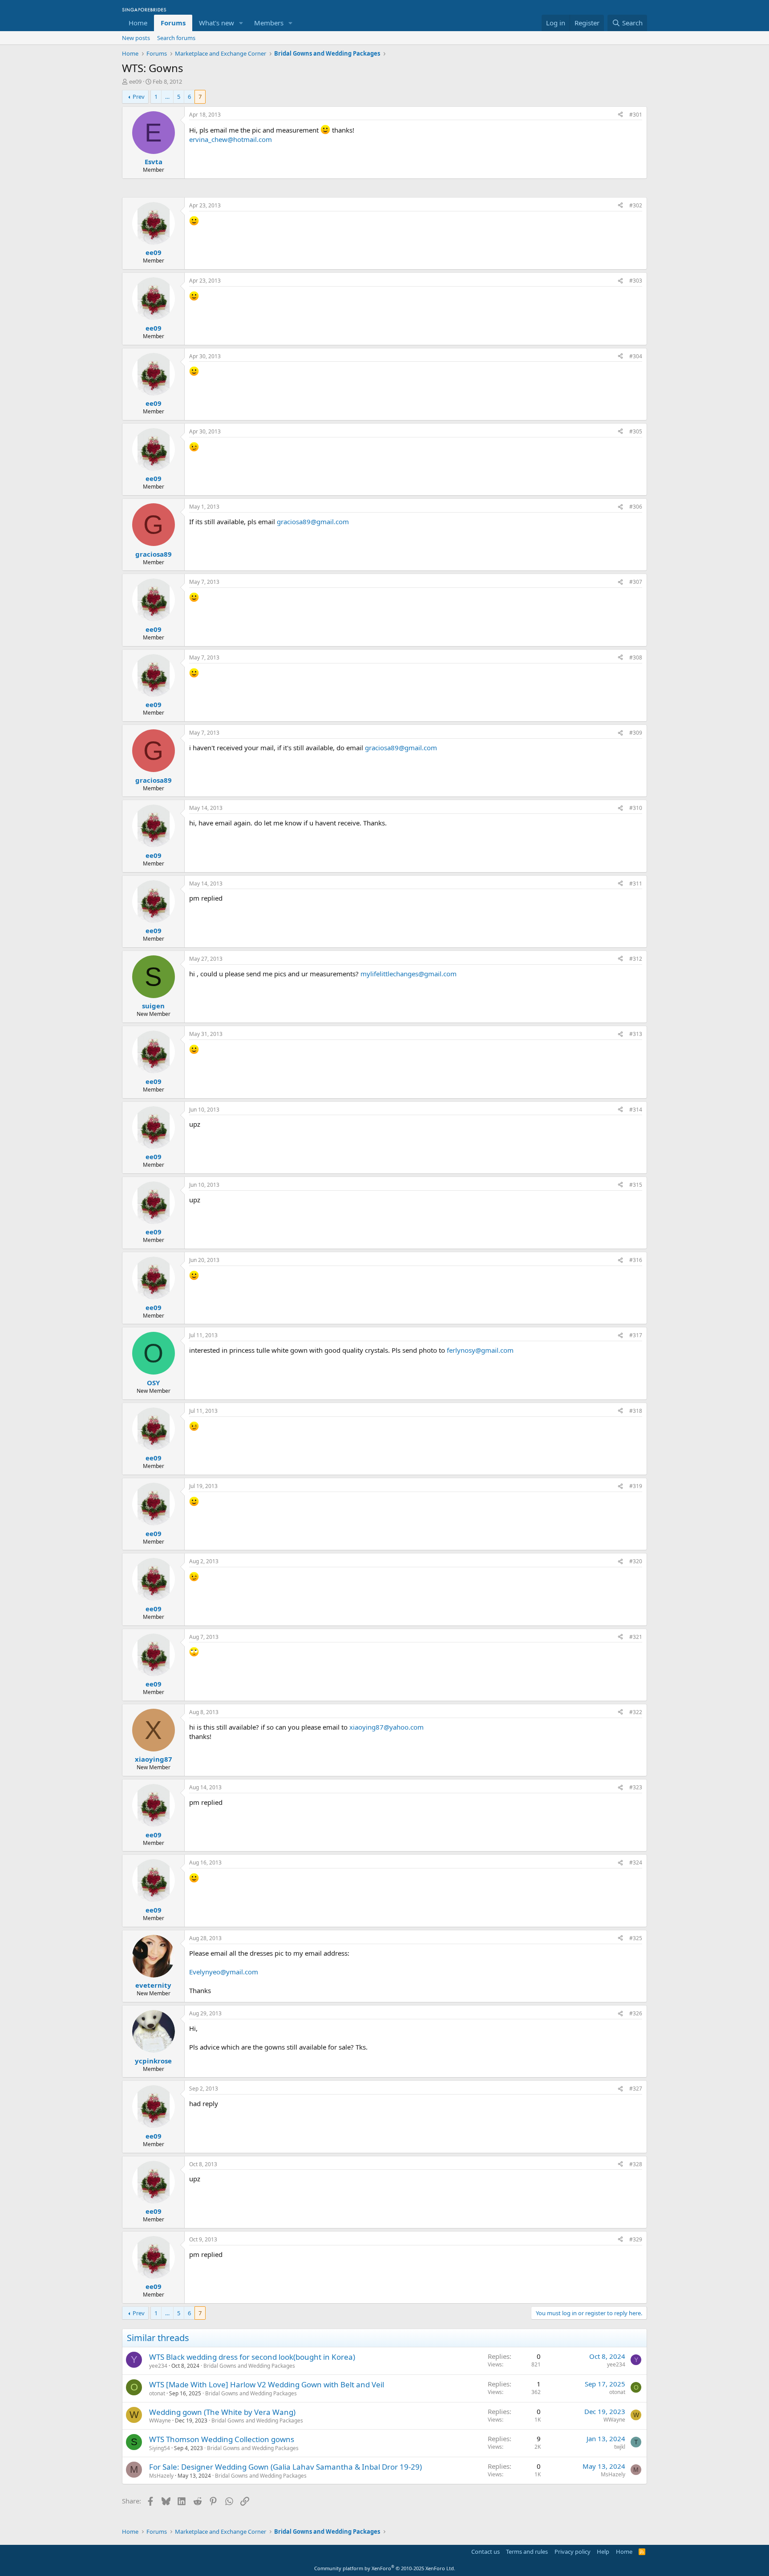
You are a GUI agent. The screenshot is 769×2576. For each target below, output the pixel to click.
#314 (636, 1110)
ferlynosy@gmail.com (480, 1350)
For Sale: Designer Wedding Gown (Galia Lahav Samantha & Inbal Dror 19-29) (285, 2467)
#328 (636, 2164)
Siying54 (160, 2448)
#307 (636, 582)
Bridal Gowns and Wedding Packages (249, 2366)
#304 (636, 356)
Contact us (486, 2552)
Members (269, 23)
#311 (636, 884)
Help (603, 2552)
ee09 (135, 81)
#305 (636, 431)
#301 (636, 115)
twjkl (620, 2447)
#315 (636, 1185)
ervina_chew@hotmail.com (231, 139)
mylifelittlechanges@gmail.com (409, 974)
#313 (636, 1034)
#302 (636, 205)
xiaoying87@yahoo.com (387, 1727)
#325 (636, 1938)
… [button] (167, 97)
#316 (636, 1260)
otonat (157, 2393)
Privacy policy (573, 2552)
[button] (241, 23)
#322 (636, 1712)
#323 (636, 1787)
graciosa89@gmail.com (313, 522)
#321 (636, 1637)
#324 (636, 1862)
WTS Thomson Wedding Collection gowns (222, 2439)
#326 (636, 2013)
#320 (636, 1561)
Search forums (176, 38)
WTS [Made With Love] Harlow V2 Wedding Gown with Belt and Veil (267, 2384)
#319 (636, 1486)
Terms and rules (527, 2552)
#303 (636, 281)
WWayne (160, 2420)
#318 (636, 1411)
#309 (636, 733)
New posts (136, 38)
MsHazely (161, 2476)
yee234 (158, 2366)
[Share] (620, 115)
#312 (636, 959)
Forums (173, 23)
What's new (217, 23)
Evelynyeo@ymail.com (224, 1972)
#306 (636, 507)
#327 (636, 2089)
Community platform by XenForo (385, 2568)
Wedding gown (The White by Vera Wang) (222, 2412)
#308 (636, 657)
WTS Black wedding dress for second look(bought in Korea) (252, 2357)
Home (138, 23)
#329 (636, 2239)
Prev (139, 97)
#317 (636, 1335)
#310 (636, 808)
